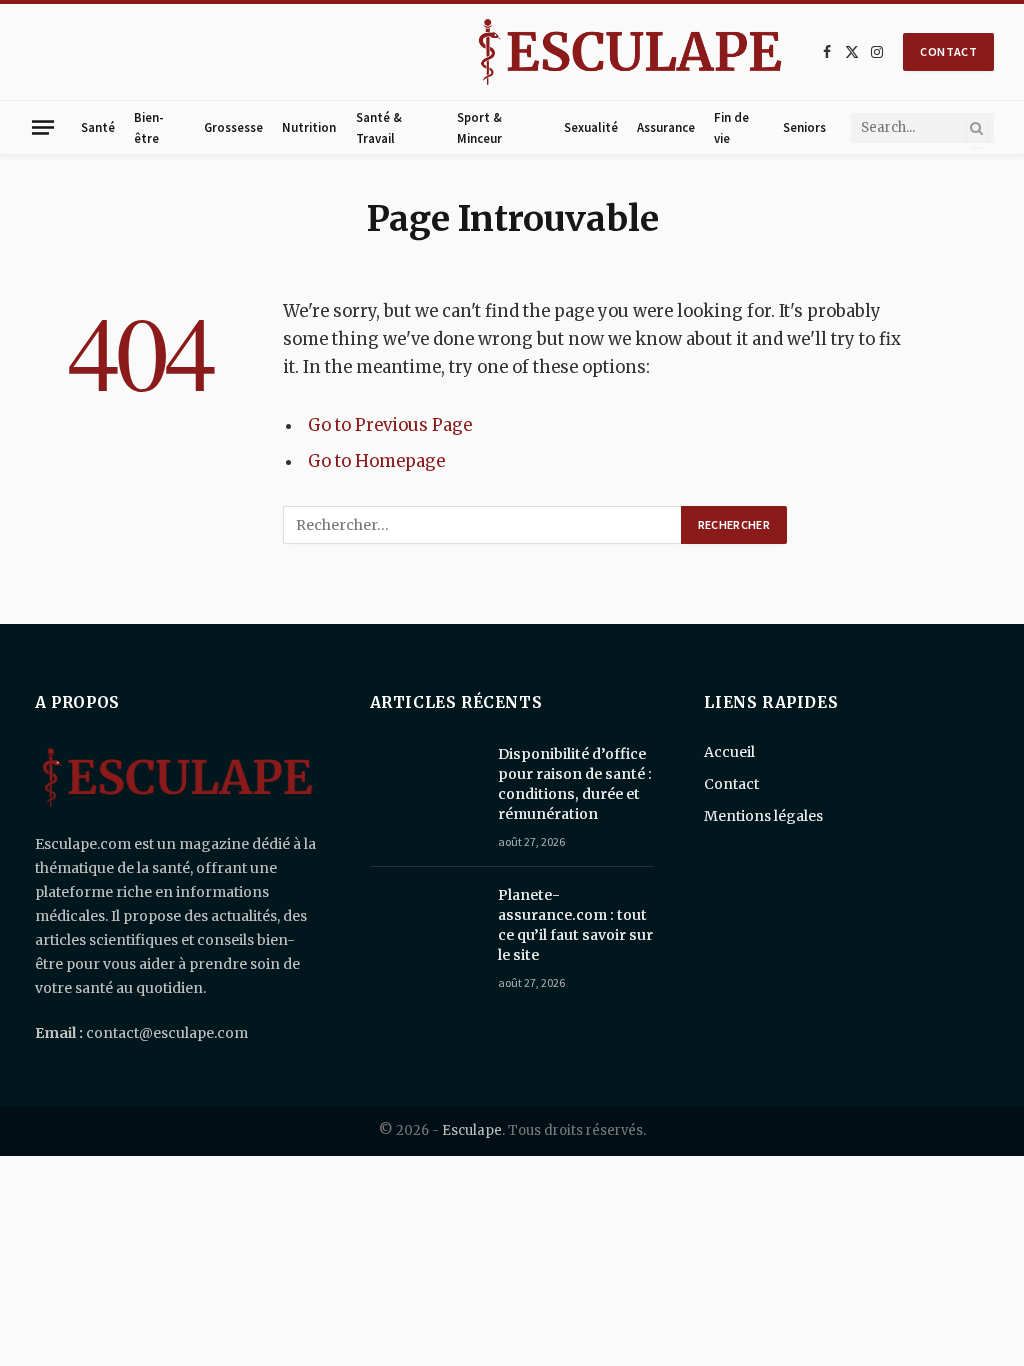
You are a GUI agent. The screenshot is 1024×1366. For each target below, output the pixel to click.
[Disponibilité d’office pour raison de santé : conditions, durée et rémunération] (425, 780)
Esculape (472, 1130)
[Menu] (43, 127)
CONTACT (948, 51)
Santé (98, 127)
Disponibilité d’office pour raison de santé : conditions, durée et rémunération (575, 784)
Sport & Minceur (479, 127)
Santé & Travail (379, 127)
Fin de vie (731, 127)
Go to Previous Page (390, 425)
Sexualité (591, 127)
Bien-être (149, 127)
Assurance (666, 127)
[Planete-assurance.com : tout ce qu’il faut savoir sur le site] (425, 921)
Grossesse (233, 127)
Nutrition (309, 127)
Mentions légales (763, 816)
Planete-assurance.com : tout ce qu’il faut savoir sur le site (575, 925)
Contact (731, 784)
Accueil (729, 752)
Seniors (804, 127)
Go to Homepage (376, 461)
